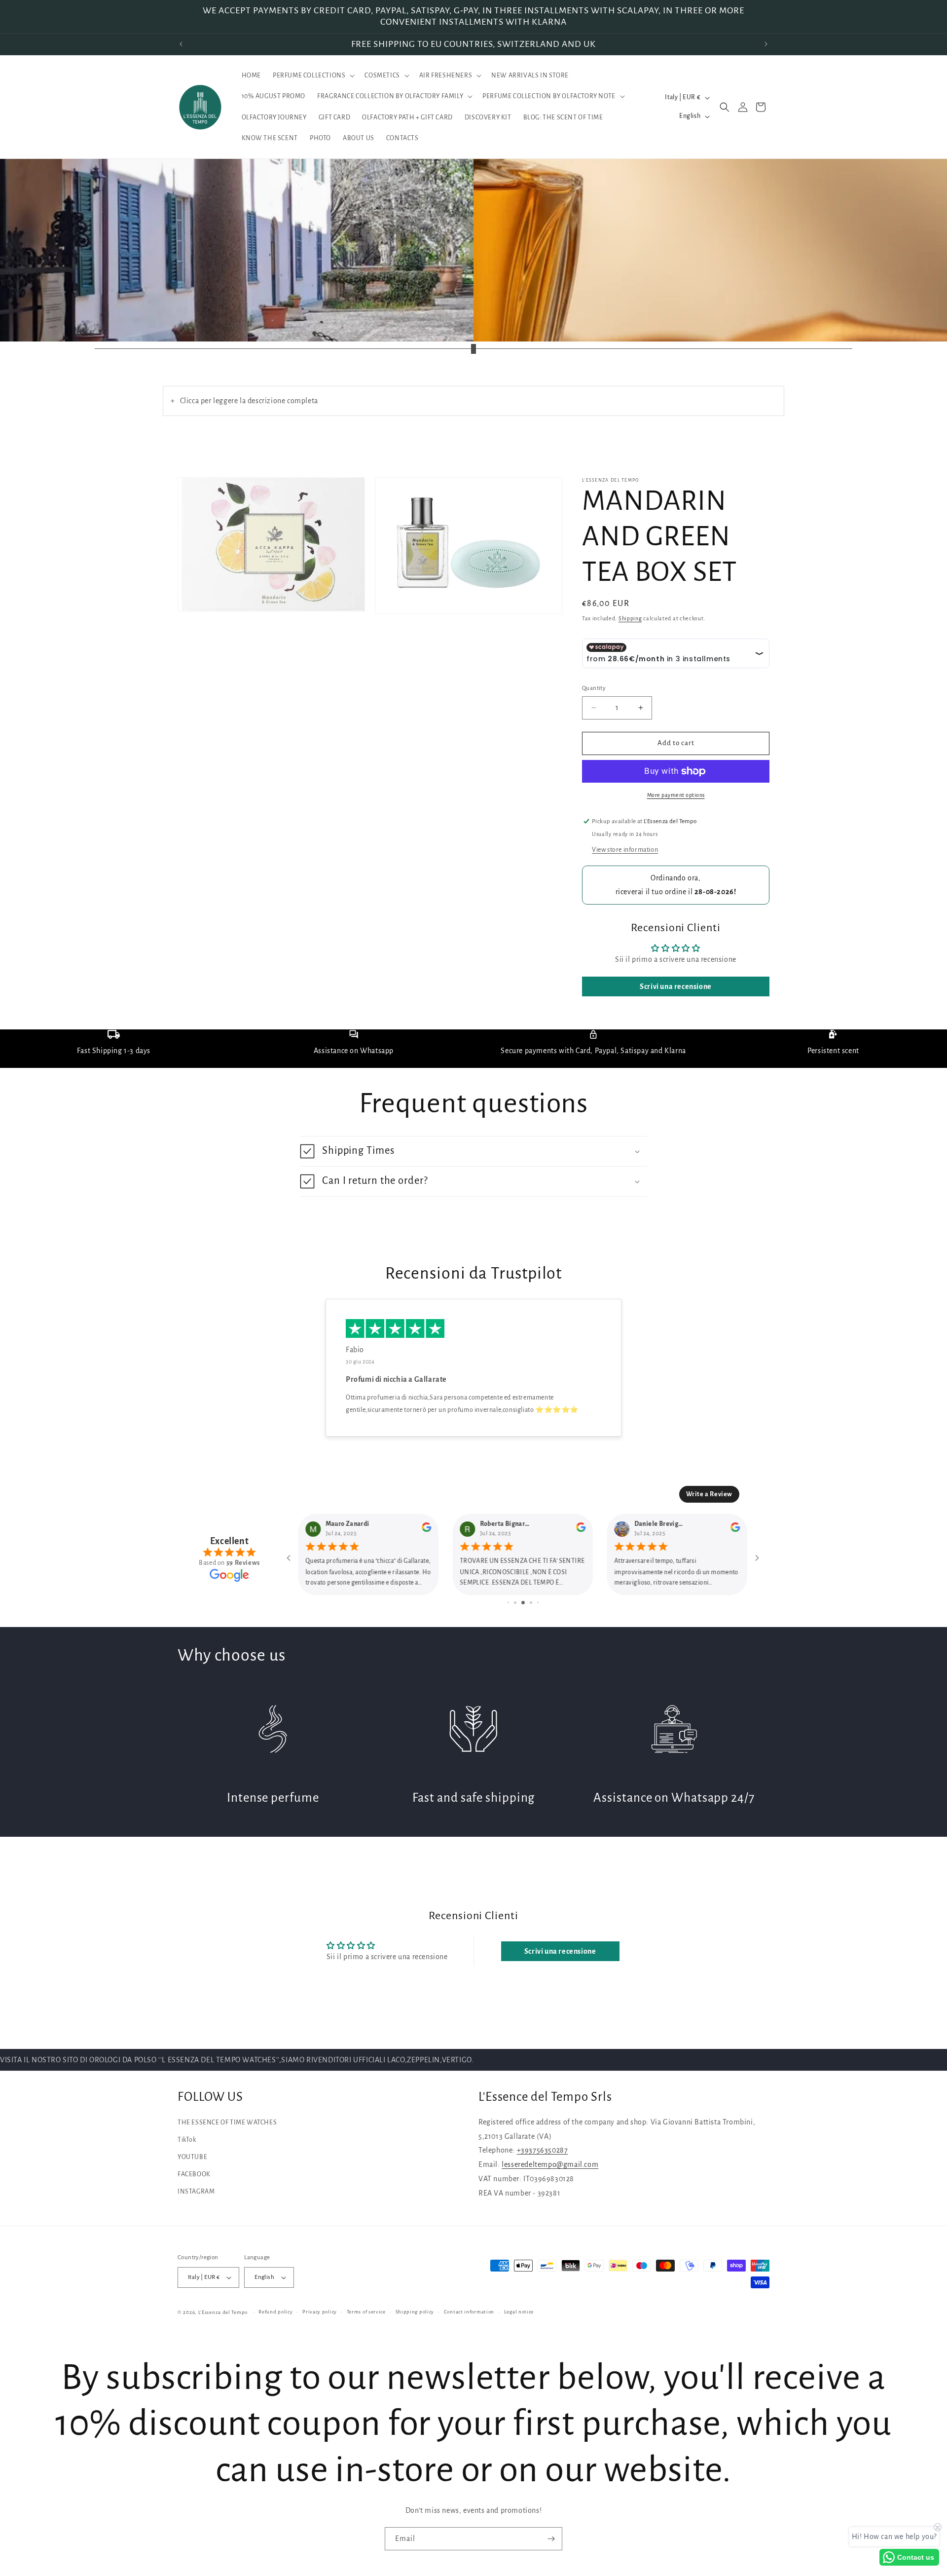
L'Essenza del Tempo (223, 2312)
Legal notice (519, 2312)
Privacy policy (320, 2312)
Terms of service (366, 2312)
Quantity (594, 688)
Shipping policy (415, 2312)
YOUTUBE (192, 2157)
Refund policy (275, 2312)
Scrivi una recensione (676, 986)
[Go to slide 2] (515, 1603)
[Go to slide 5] (538, 1603)
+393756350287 (543, 2150)
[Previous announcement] (181, 44)
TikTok (187, 2140)
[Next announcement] (766, 44)
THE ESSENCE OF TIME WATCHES (227, 2122)
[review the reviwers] (426, 1530)
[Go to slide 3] (523, 1603)
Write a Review (709, 1494)
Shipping (630, 618)
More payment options (676, 795)
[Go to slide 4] (531, 1603)
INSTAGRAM (196, 2192)
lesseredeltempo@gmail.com (550, 2164)
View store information (625, 850)
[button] (313, 76)
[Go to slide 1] (508, 1603)
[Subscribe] (551, 2539)
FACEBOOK (194, 2174)
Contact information (469, 2312)
